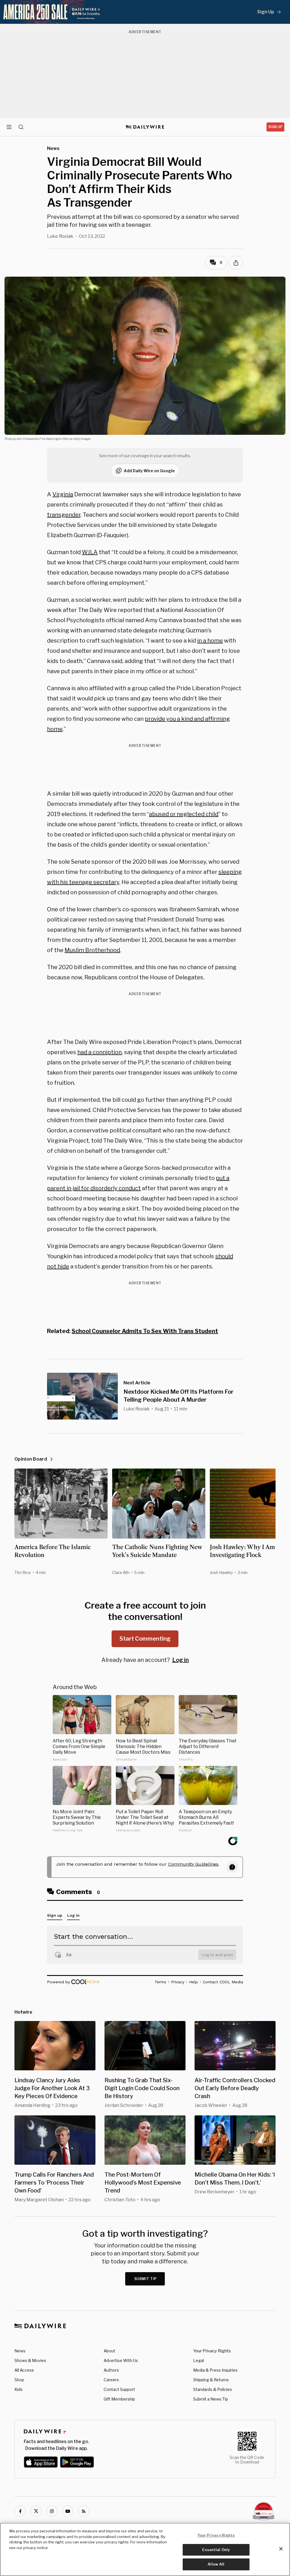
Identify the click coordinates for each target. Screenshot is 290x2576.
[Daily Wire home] (145, 127)
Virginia (63, 494)
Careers (111, 2380)
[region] (145, 2549)
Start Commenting (145, 1639)
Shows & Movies (30, 2360)
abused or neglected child (184, 814)
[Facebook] (20, 2511)
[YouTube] (68, 2511)
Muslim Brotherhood (92, 950)
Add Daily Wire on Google (149, 471)
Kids (19, 2389)
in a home (210, 641)
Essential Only (216, 2550)
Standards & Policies (213, 2389)
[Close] (281, 2549)
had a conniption (100, 1052)
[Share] (236, 263)
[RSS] (84, 2511)
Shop (19, 2380)
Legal (199, 2360)
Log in (181, 1660)
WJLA (90, 552)
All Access (24, 2370)
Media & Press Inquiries (215, 2370)
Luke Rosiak (60, 236)
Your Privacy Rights (212, 2351)
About (109, 2351)
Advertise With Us (121, 2360)
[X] (36, 2511)
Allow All (216, 2564)
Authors (111, 2370)
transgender (64, 515)
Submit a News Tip (211, 2399)
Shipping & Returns (211, 2380)
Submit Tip (146, 2279)
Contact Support (119, 2389)
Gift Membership (119, 2399)
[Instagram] (52, 2511)
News (20, 2351)
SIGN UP (275, 127)
